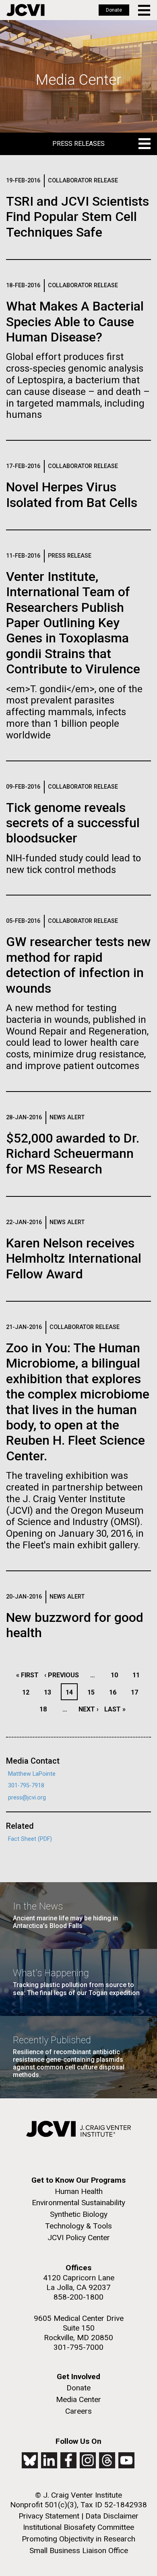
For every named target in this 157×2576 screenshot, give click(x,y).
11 (138, 1675)
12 (28, 1692)
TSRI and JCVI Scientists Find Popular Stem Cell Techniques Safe (77, 217)
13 (50, 1692)
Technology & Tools (78, 2226)
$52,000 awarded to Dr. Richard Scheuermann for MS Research (73, 1154)
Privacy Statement (49, 2516)
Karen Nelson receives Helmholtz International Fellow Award (74, 1258)
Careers (78, 2411)
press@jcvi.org (27, 1798)
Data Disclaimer (112, 2516)
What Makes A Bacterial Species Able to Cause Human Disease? (75, 322)
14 (71, 1692)
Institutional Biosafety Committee (78, 2527)
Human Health (79, 2191)
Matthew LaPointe (32, 1774)
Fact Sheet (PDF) (30, 1839)
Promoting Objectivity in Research (78, 2539)
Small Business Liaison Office (79, 2550)
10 (117, 1675)
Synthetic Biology (79, 2214)
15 (93, 1692)
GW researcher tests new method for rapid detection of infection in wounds (78, 965)
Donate (114, 10)
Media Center (78, 2399)
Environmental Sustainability (78, 2203)
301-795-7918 (26, 1786)
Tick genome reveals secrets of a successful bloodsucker (73, 823)
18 (45, 1709)
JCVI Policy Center (79, 2238)
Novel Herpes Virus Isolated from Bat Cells (72, 495)
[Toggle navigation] (145, 10)
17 (137, 1692)
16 (115, 1692)
